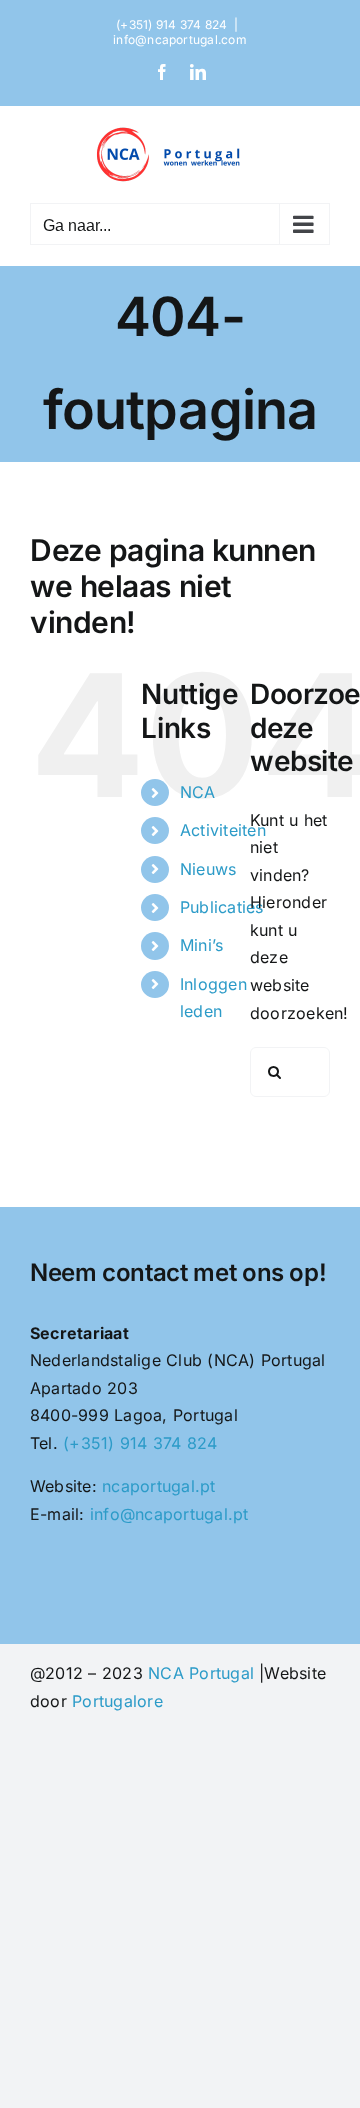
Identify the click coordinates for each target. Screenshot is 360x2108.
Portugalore (117, 1701)
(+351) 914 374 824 (140, 1443)
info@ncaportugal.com (180, 39)
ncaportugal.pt (158, 1486)
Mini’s (201, 945)
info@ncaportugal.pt (169, 1514)
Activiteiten (223, 830)
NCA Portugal (201, 1673)
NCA (198, 792)
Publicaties (222, 907)
